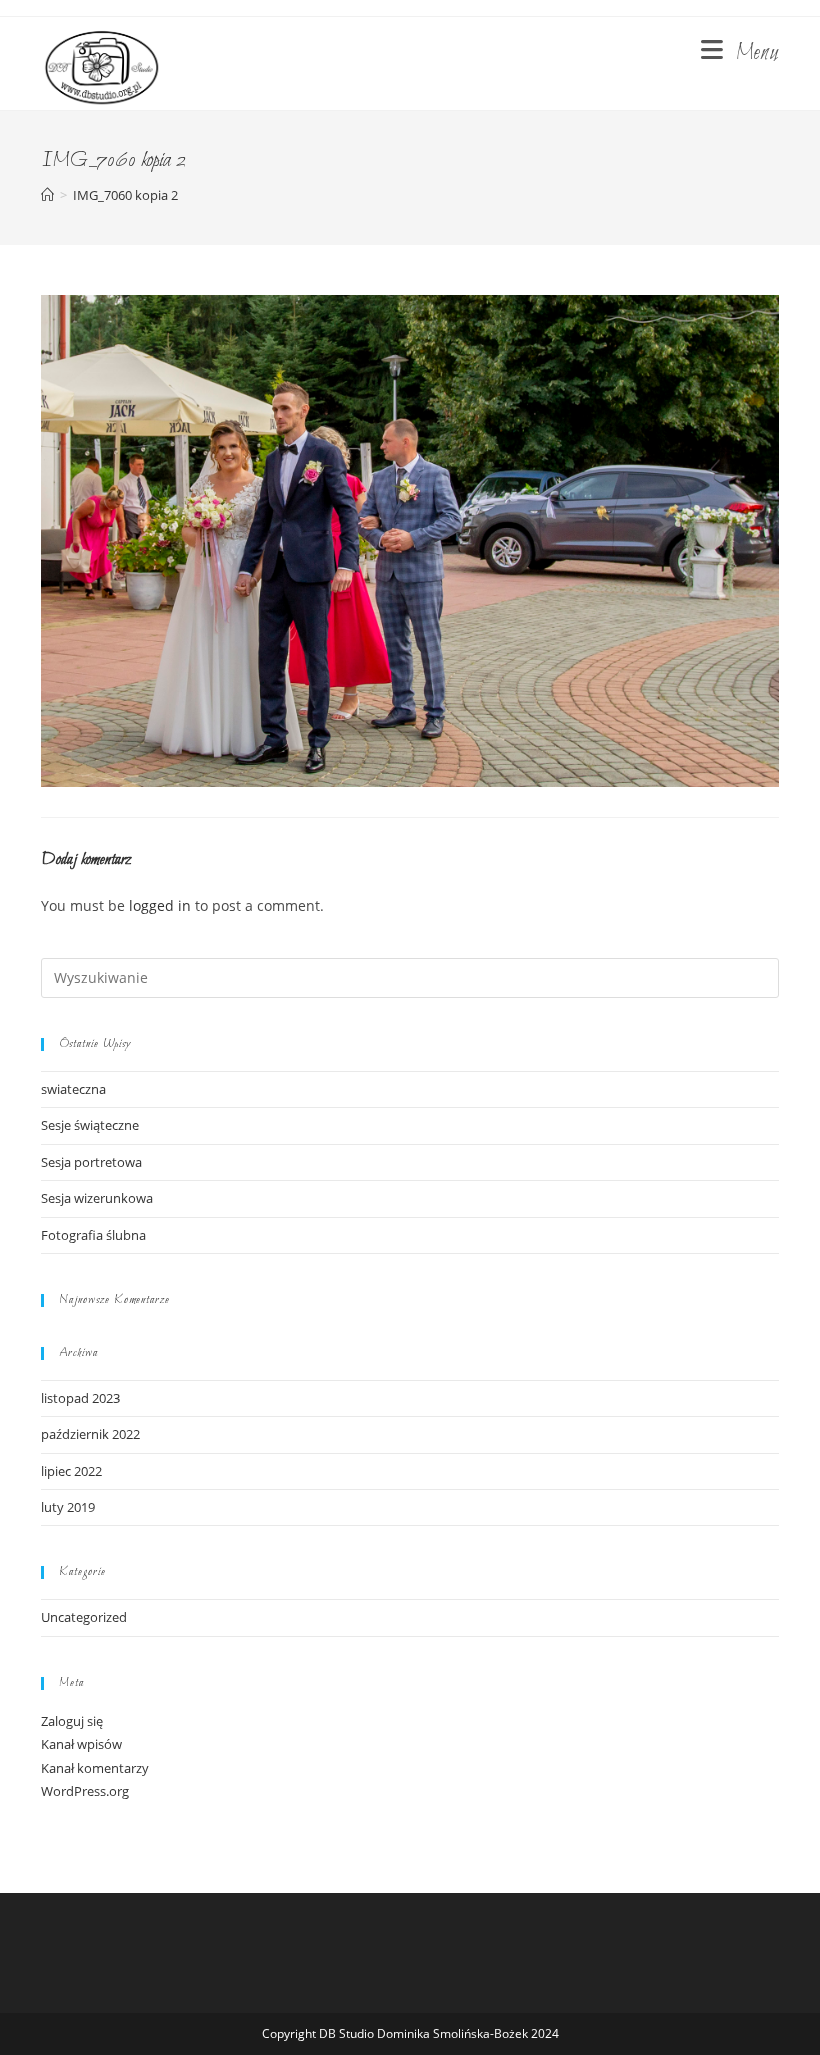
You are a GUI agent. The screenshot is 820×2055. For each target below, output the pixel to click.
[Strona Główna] (47, 195)
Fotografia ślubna (93, 1235)
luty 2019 (68, 1507)
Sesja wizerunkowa (97, 1198)
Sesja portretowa (91, 1162)
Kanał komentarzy (95, 1768)
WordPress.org (85, 1791)
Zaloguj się (72, 1721)
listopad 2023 (80, 1398)
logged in (160, 905)
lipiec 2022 (71, 1471)
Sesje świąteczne (90, 1125)
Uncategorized (84, 1617)
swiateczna (73, 1089)
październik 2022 (90, 1434)
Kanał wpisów (81, 1744)
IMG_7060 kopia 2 (125, 195)
